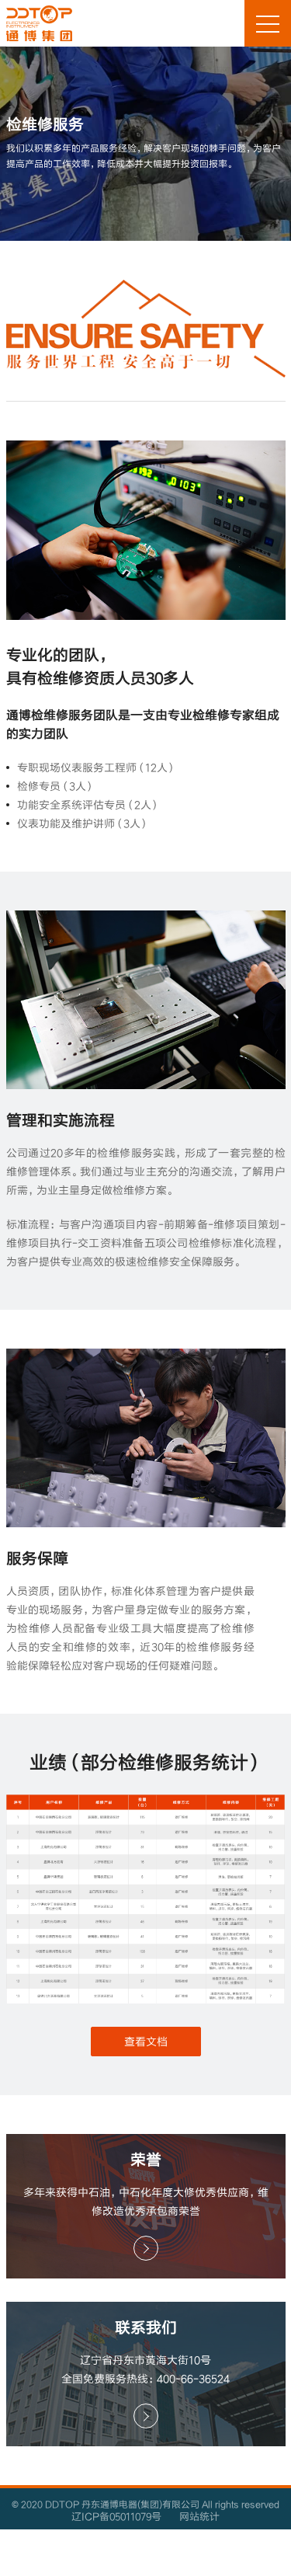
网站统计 (199, 2516)
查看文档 (146, 2041)
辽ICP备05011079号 (116, 2516)
